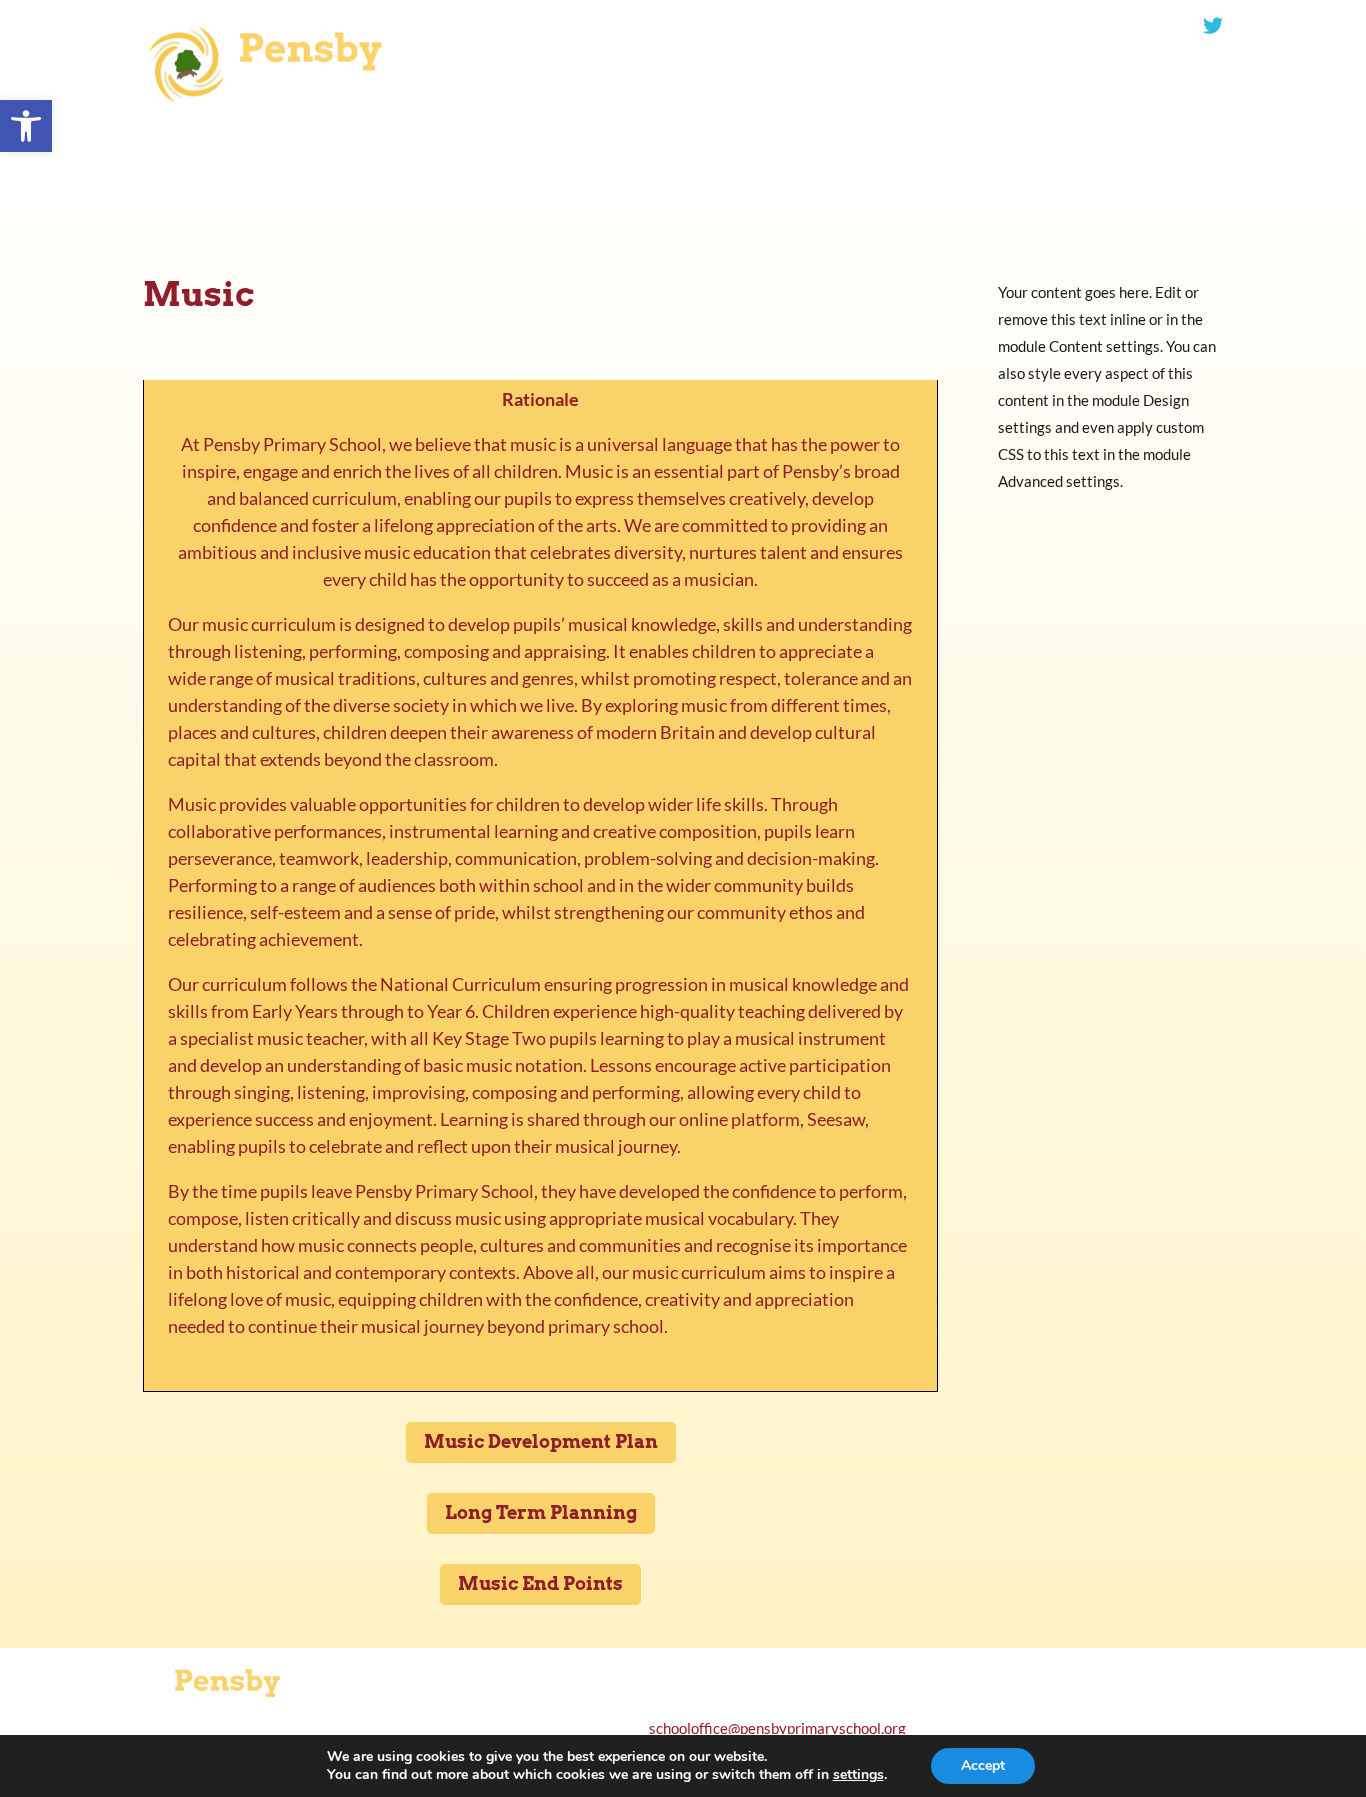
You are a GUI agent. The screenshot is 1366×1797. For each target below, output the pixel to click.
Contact (159, 135)
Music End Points (540, 1583)
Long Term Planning (541, 1512)
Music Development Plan (541, 1441)
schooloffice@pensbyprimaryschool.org (1049, 26)
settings (858, 1775)
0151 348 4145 (788, 26)
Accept (983, 1765)
